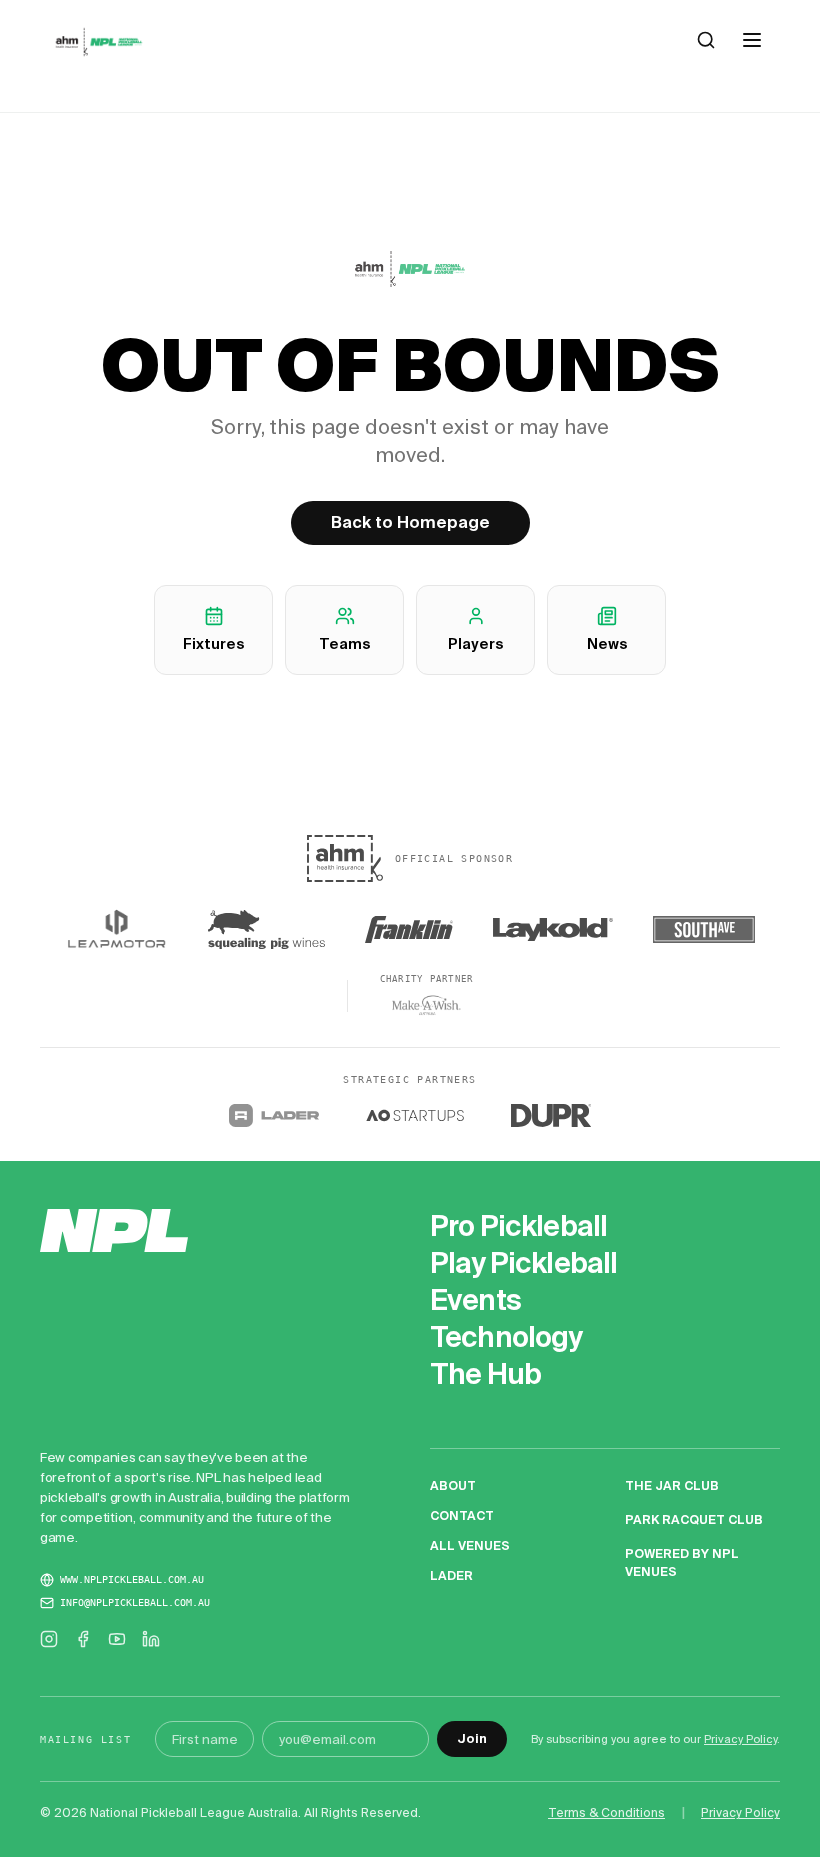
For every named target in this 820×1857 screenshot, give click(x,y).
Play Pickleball (523, 1263)
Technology (506, 1337)
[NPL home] (99, 42)
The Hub (485, 1374)
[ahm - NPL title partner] (345, 858)
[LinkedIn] (151, 1639)
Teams (344, 644)
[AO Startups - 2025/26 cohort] (415, 1116)
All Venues (470, 1545)
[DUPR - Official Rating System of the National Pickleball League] (551, 1116)
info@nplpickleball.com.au (135, 1602)
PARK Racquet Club (694, 1519)
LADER (451, 1575)
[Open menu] (752, 40)
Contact (462, 1515)
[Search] (706, 40)
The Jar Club (672, 1485)
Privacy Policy (740, 1739)
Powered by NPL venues (682, 1562)
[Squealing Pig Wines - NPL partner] (267, 930)
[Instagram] (49, 1639)
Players (475, 644)
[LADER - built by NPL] (274, 1116)
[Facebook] (83, 1639)
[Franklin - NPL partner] (409, 930)
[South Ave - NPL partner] (704, 930)
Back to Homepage (410, 522)
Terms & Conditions (606, 1812)
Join (472, 1738)
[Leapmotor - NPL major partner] (116, 929)
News (607, 644)
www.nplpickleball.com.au (132, 1579)
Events (475, 1300)
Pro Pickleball (518, 1226)
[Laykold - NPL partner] (553, 930)
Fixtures (213, 644)
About (453, 1485)
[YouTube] (117, 1639)
